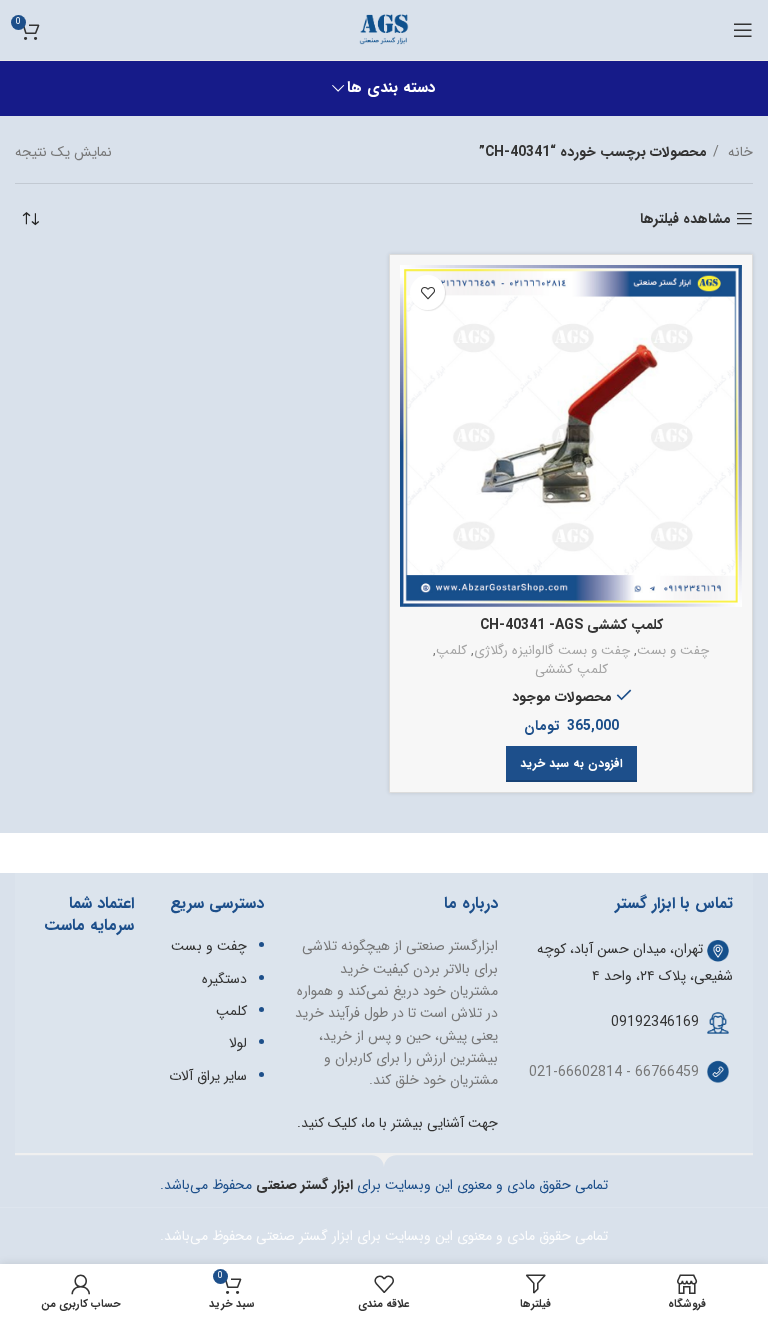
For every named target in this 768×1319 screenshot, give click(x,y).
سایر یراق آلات (208, 1076)
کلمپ (451, 651)
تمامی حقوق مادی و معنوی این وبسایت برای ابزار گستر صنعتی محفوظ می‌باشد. (384, 1236)
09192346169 (655, 1022)
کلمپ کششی (571, 670)
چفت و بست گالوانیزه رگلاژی (552, 651)
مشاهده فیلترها (685, 219)
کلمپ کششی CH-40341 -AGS (571, 625)
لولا (238, 1043)
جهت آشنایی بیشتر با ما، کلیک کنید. (397, 1123)
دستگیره (224, 979)
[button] (571, 764)
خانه (738, 152)
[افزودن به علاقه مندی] (427, 292)
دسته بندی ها (391, 88)
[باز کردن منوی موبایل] (743, 30)
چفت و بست (673, 651)
